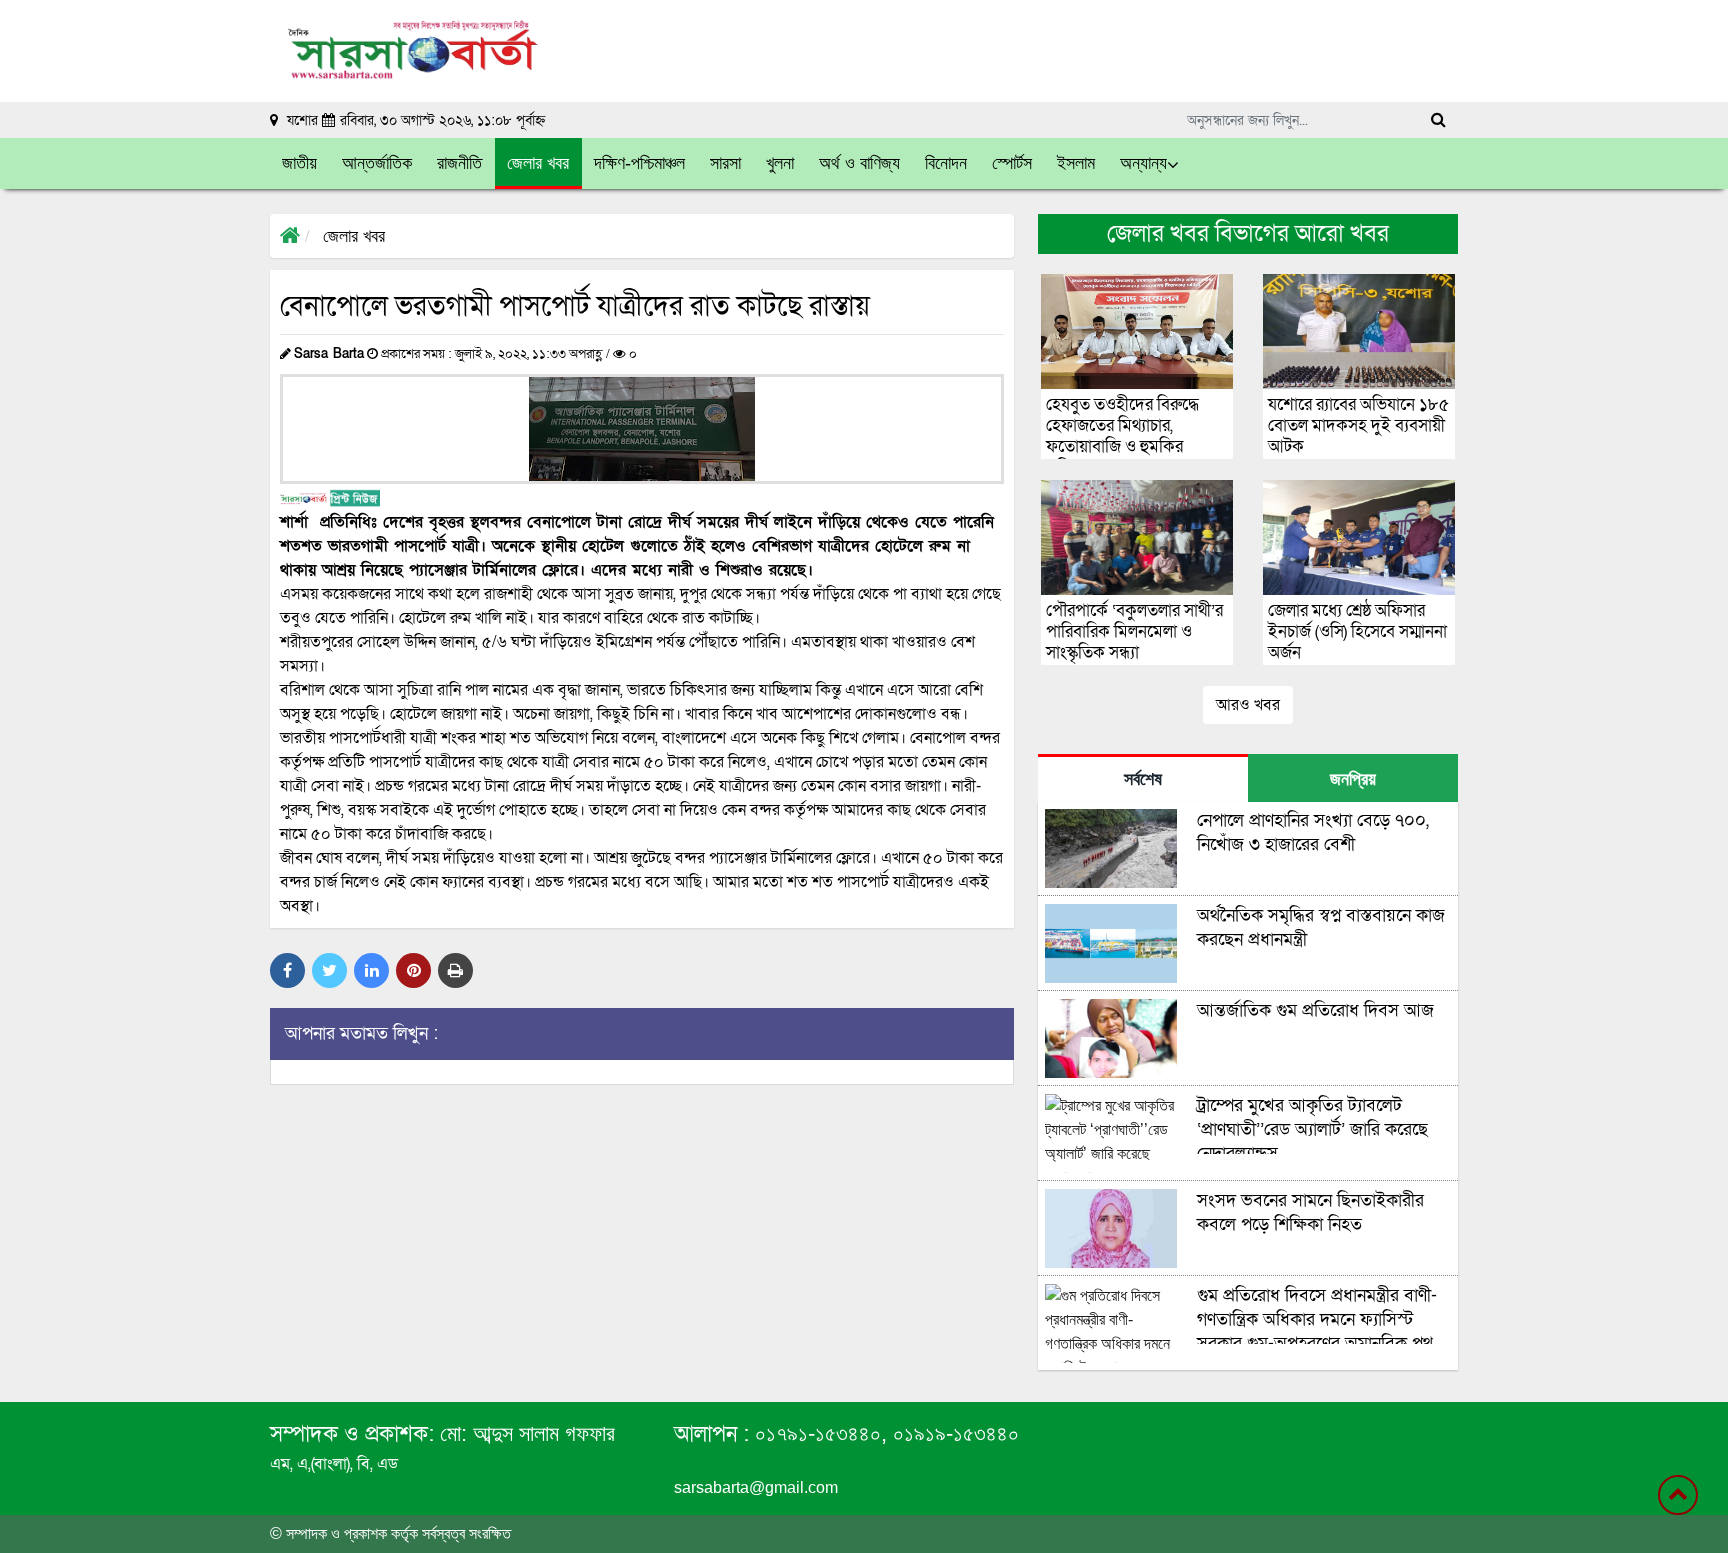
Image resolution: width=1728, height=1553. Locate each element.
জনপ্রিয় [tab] (1353, 779)
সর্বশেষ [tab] (1143, 779)
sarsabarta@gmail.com (756, 1487)
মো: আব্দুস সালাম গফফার (527, 1433)
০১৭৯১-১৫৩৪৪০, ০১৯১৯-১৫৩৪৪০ (884, 1433)
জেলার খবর (354, 236)
